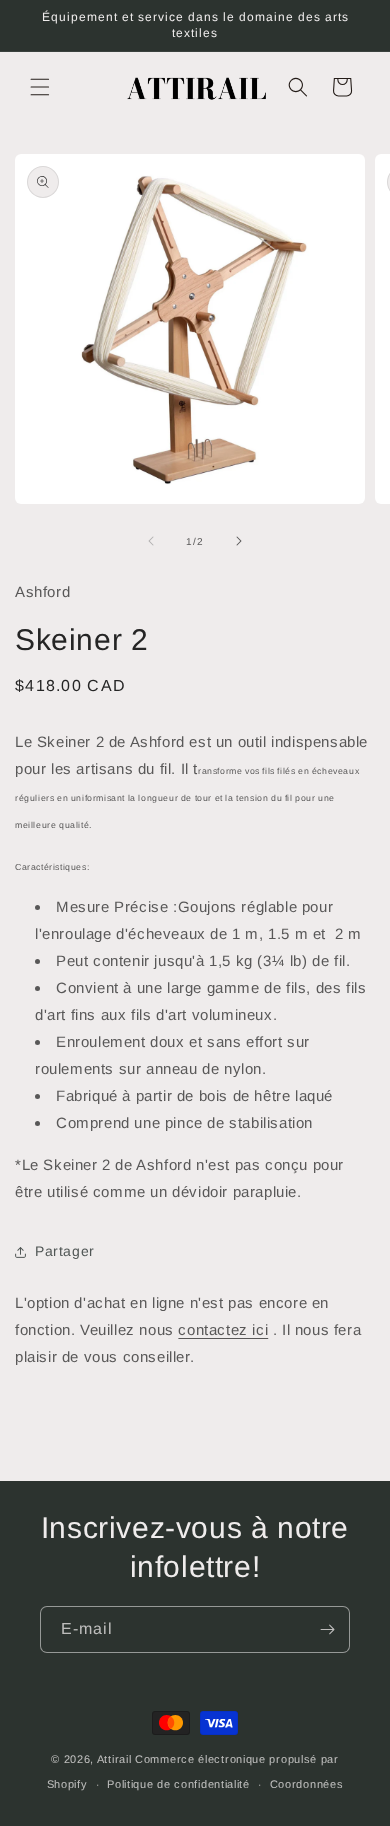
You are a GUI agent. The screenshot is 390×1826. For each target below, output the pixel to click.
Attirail (114, 1759)
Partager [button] (65, 1251)
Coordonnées (307, 1784)
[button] (40, 87)
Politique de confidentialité (178, 1784)
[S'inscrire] (327, 1629)
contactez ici (223, 1329)
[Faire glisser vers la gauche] (151, 541)
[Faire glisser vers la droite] (239, 541)
